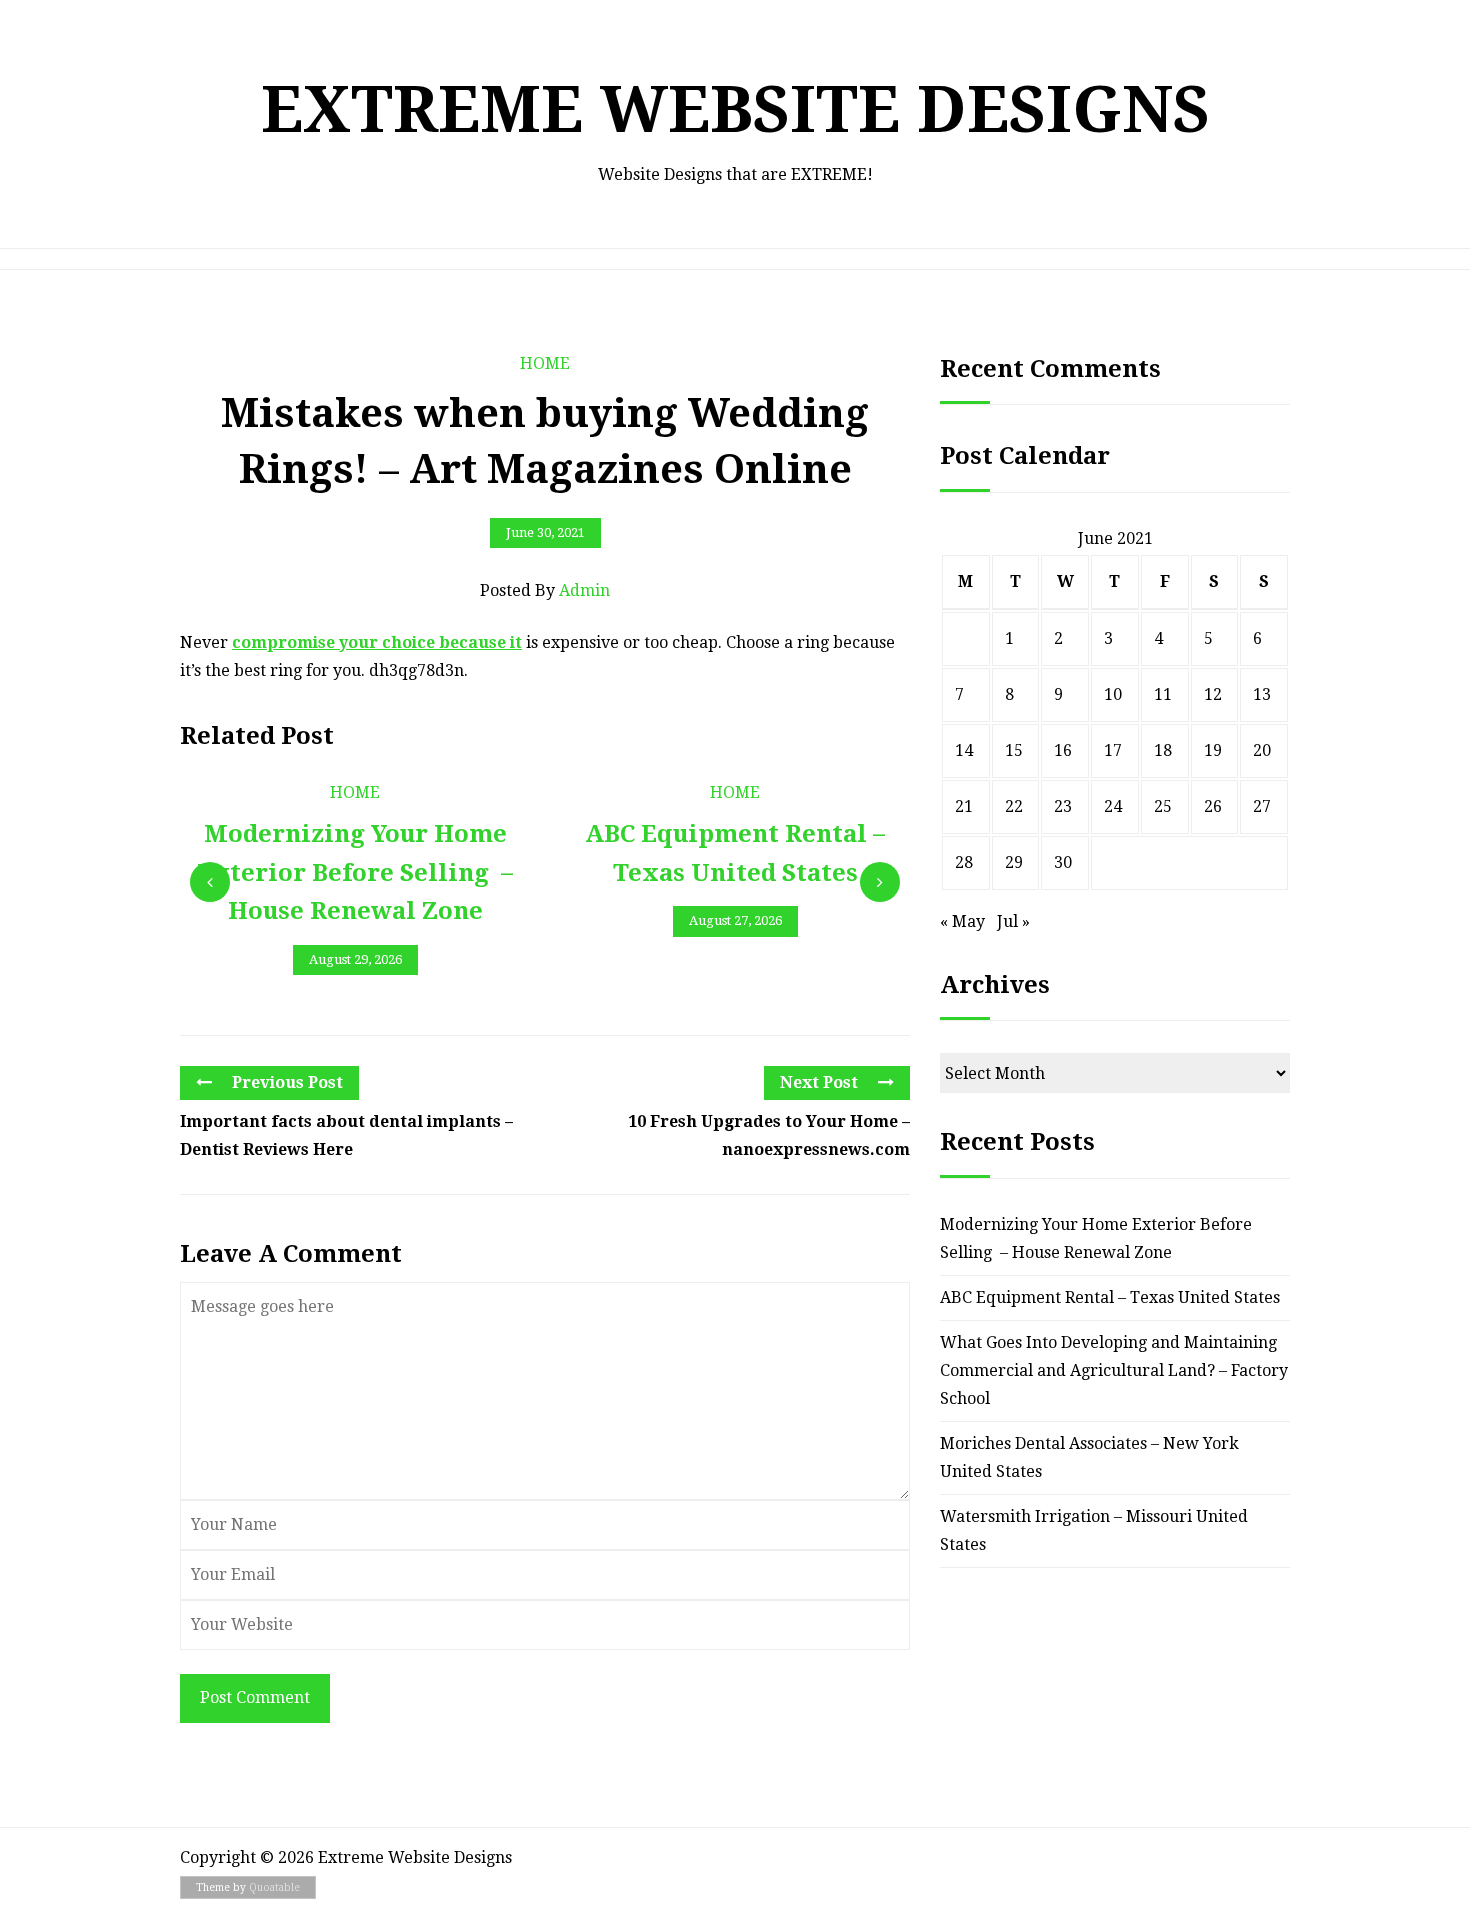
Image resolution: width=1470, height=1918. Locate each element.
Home (545, 363)
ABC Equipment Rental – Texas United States (1110, 1297)
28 (964, 862)
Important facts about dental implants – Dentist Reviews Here (346, 1135)
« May (962, 921)
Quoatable (274, 1887)
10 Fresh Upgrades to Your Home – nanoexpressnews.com (769, 1135)
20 (1262, 750)
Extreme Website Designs (735, 109)
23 (1063, 806)
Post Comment (255, 1697)
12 (1213, 694)
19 (1213, 750)
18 (1163, 750)
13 (1262, 694)
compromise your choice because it (377, 642)
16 (1063, 750)
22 (1014, 806)
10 (1113, 694)
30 (1063, 862)
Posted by (545, 590)
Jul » (1013, 921)
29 (1014, 862)
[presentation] (210, 882)
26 (1213, 806)
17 (1113, 750)
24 (1113, 806)
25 (1163, 806)
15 (1014, 750)
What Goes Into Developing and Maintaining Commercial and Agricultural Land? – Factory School (1114, 1370)
